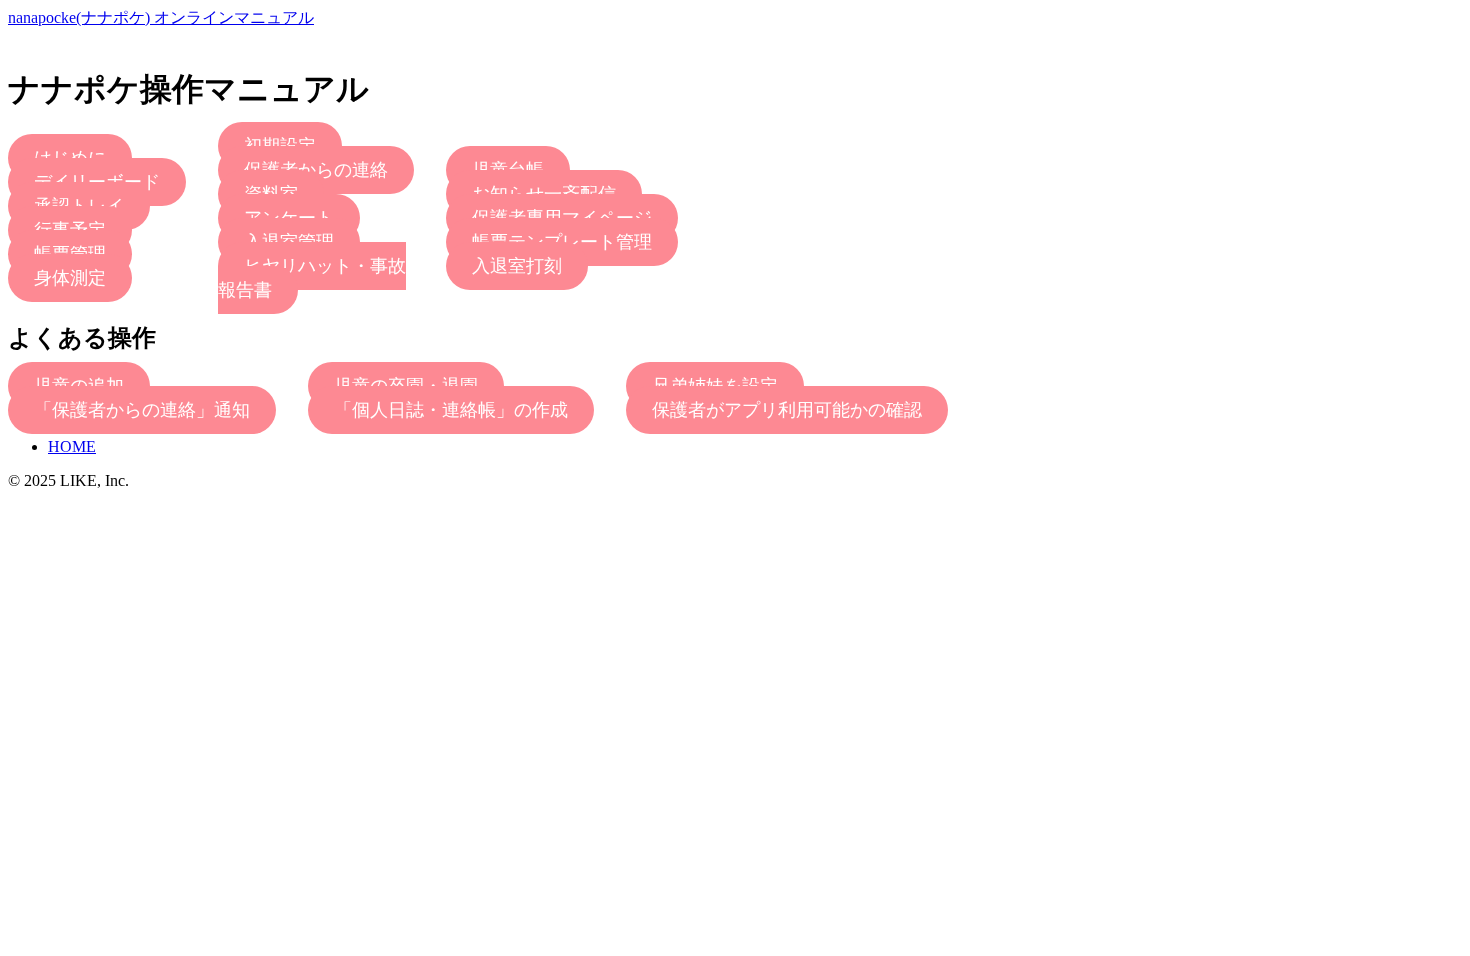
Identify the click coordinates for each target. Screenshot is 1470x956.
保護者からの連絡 (316, 170)
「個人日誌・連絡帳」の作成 (451, 410)
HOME (72, 446)
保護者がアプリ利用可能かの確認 (787, 410)
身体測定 (70, 278)
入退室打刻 (517, 266)
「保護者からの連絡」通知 (142, 410)
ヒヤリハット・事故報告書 (312, 278)
